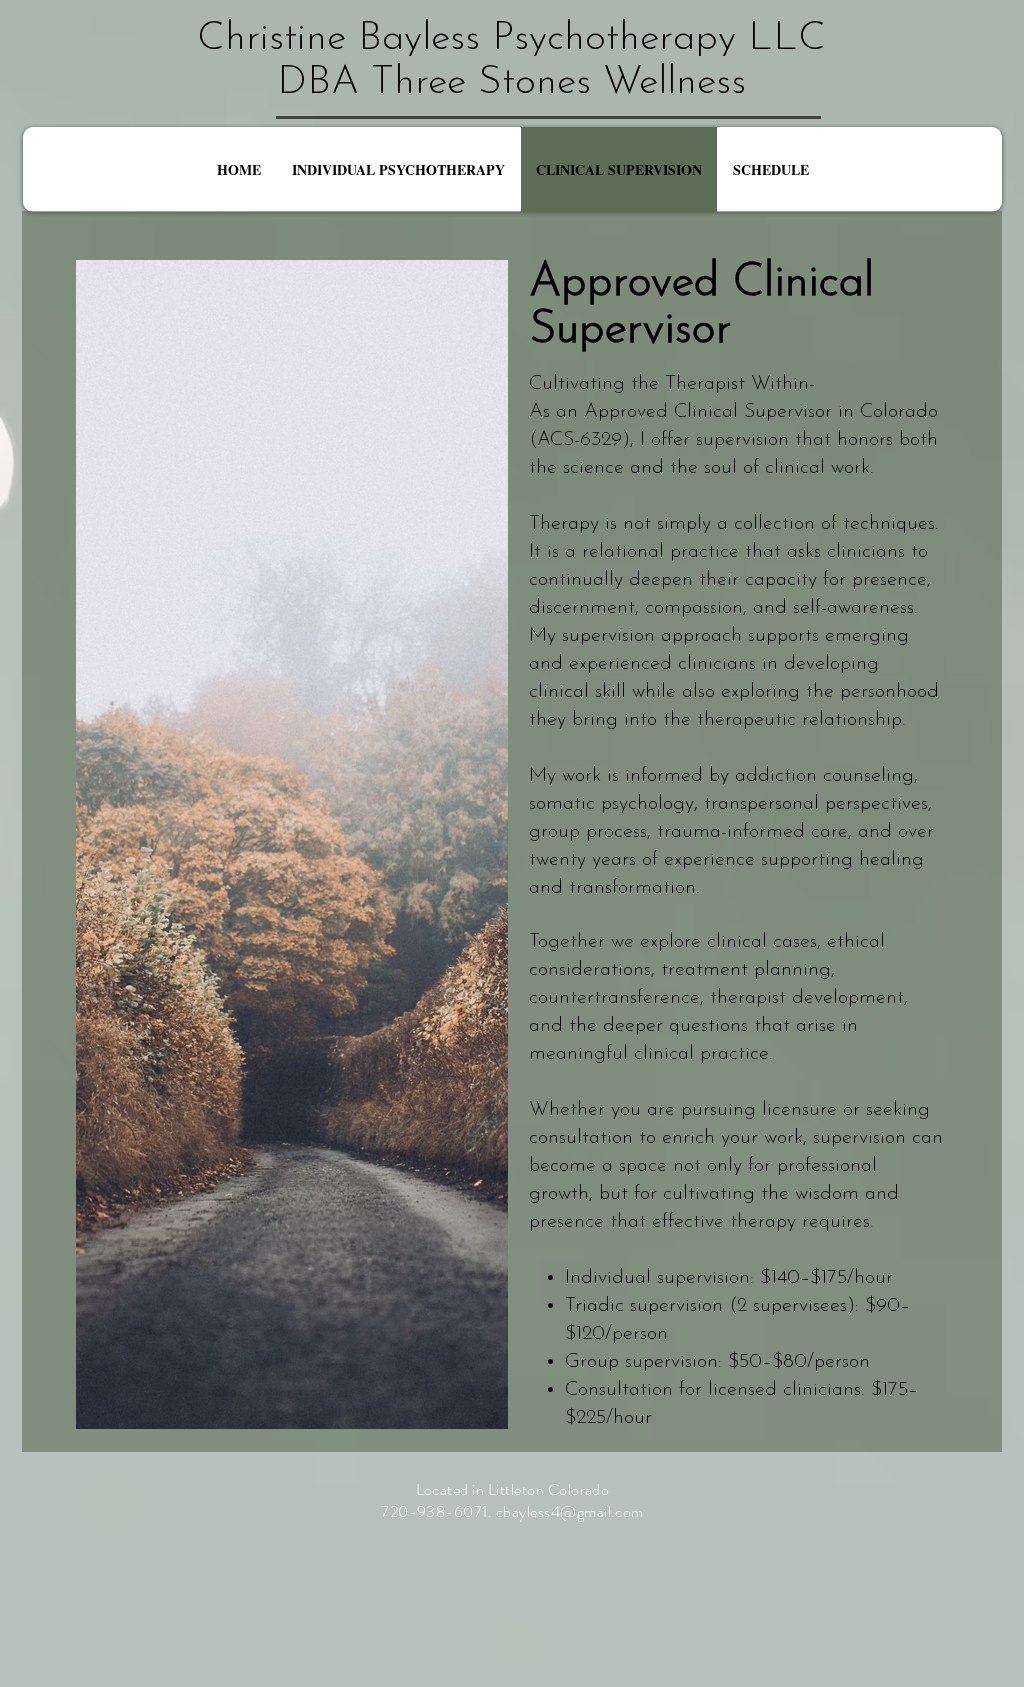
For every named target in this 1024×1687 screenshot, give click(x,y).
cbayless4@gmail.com (570, 1511)
